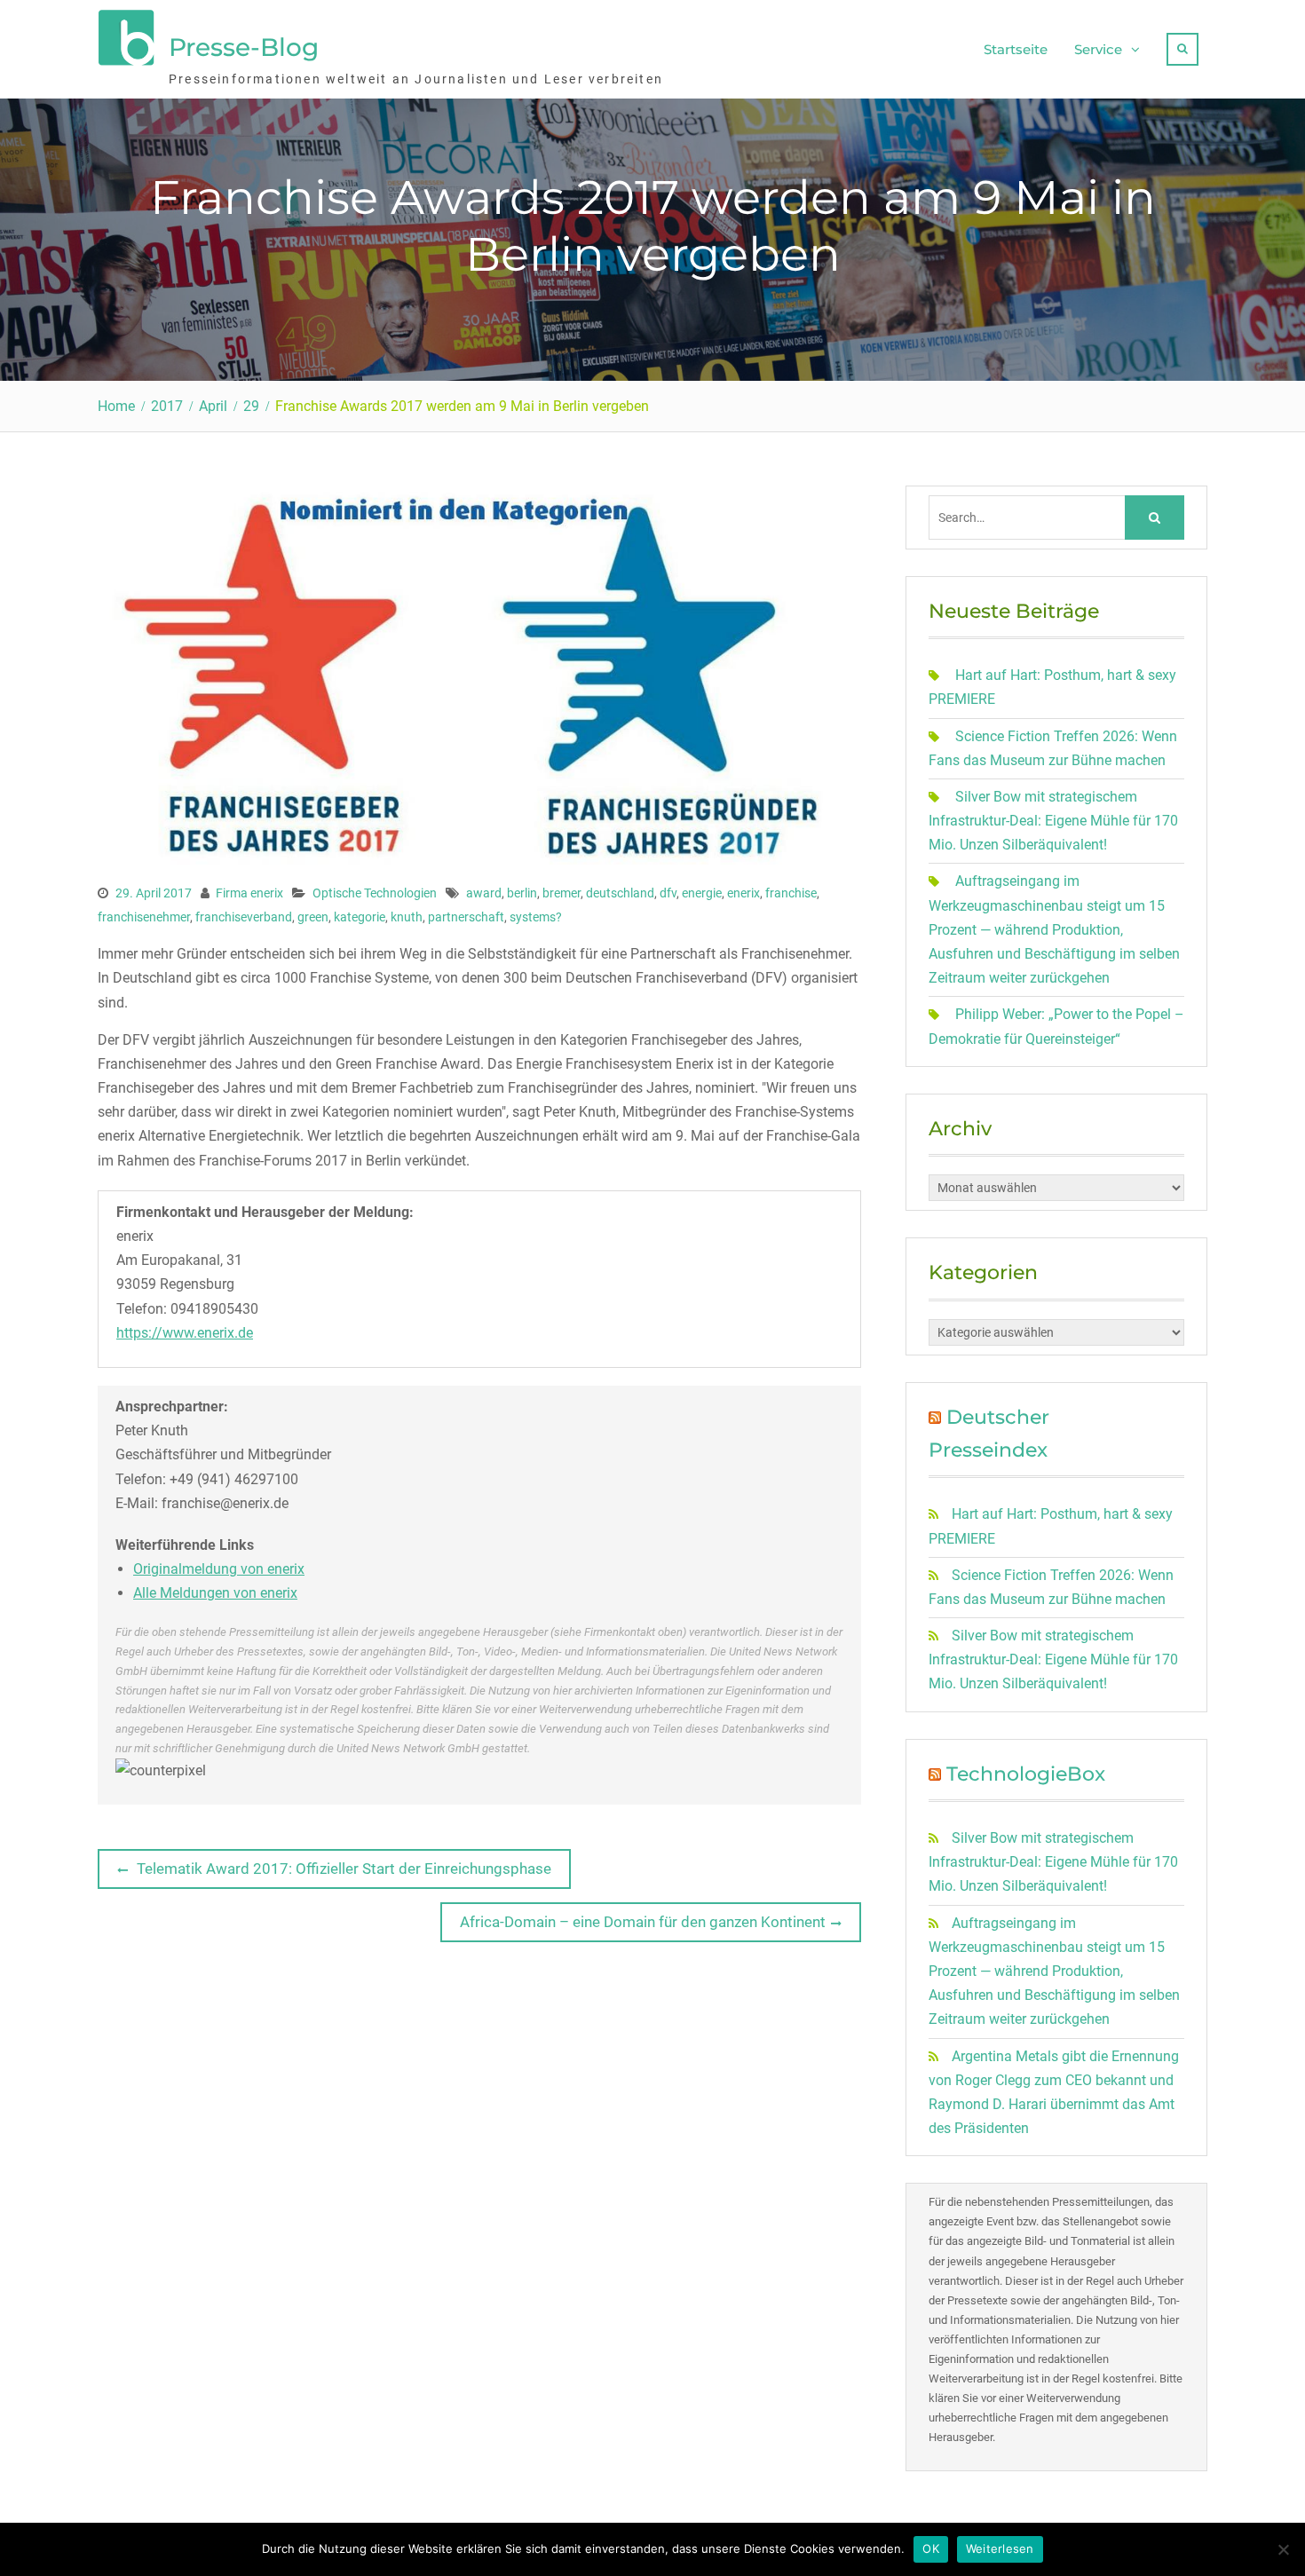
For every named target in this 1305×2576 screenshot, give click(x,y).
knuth (407, 917)
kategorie (360, 917)
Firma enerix (249, 893)
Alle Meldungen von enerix (215, 1593)
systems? (536, 917)
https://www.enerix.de (185, 1333)
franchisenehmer (144, 917)
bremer (562, 893)
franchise (791, 893)
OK (931, 2548)
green (313, 917)
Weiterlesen (1000, 2548)
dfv (668, 893)
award (484, 893)
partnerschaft (466, 917)
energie (702, 893)
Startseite (1016, 49)
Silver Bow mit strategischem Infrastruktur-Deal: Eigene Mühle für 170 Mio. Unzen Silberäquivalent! (1053, 821)
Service (1098, 49)
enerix (743, 893)
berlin (522, 893)
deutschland (620, 893)
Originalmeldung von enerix (219, 1569)
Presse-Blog (244, 47)
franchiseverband (244, 917)
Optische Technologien (375, 893)
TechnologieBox (1026, 1774)
